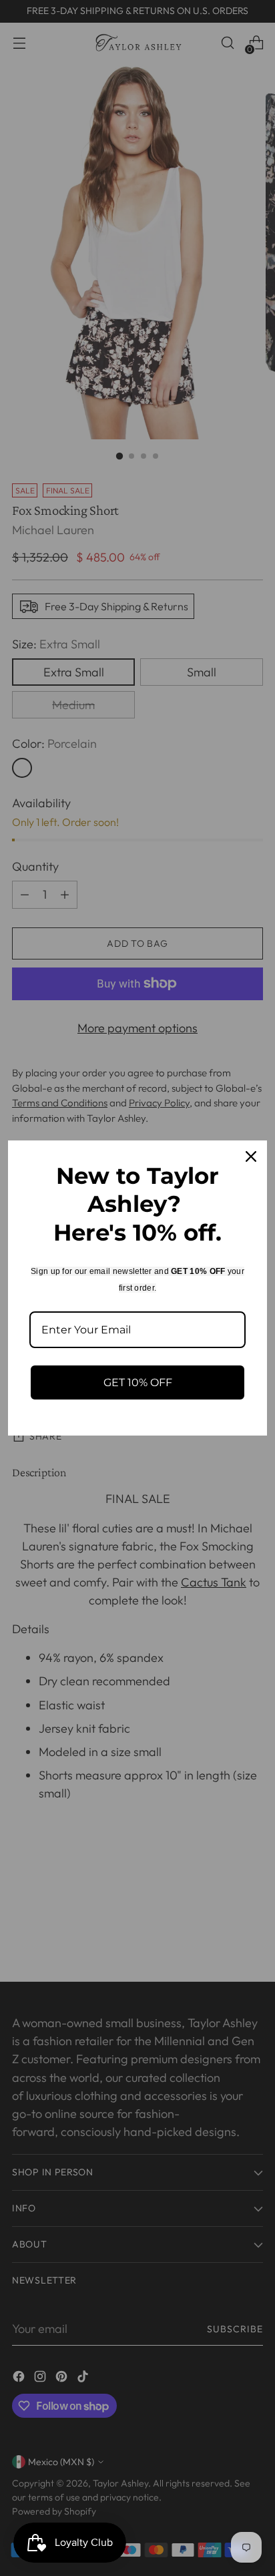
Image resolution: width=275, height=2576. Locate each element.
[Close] (251, 1156)
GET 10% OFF (138, 1382)
